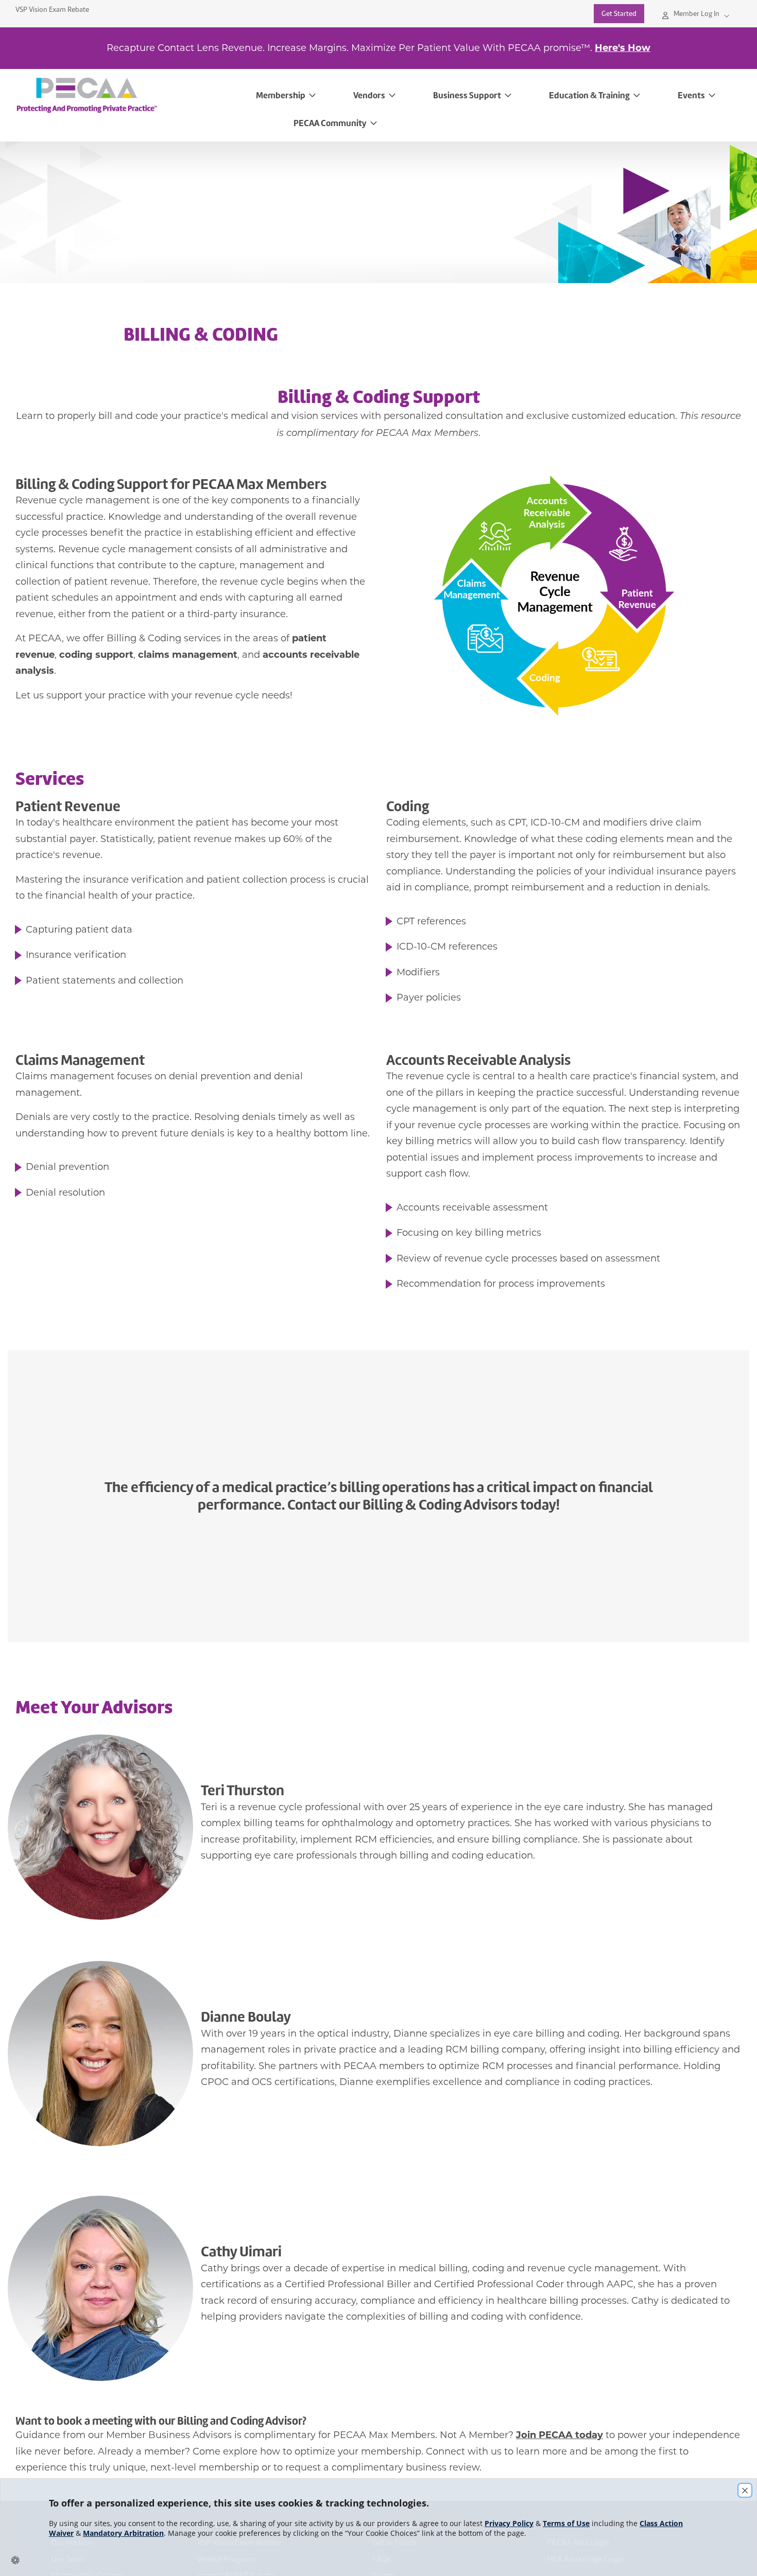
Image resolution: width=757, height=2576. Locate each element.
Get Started (619, 14)
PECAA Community (330, 123)
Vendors (369, 95)
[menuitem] (130, 95)
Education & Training (589, 95)
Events (691, 95)
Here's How (623, 48)
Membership (281, 95)
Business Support (467, 95)
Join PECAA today (560, 2435)
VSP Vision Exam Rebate (52, 10)
